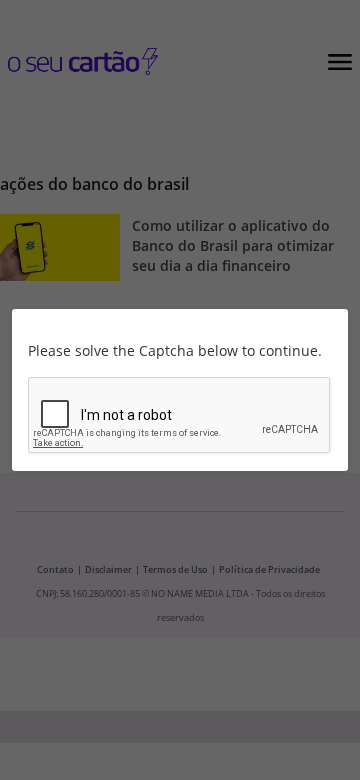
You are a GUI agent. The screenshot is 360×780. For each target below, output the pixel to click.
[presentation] (180, 416)
